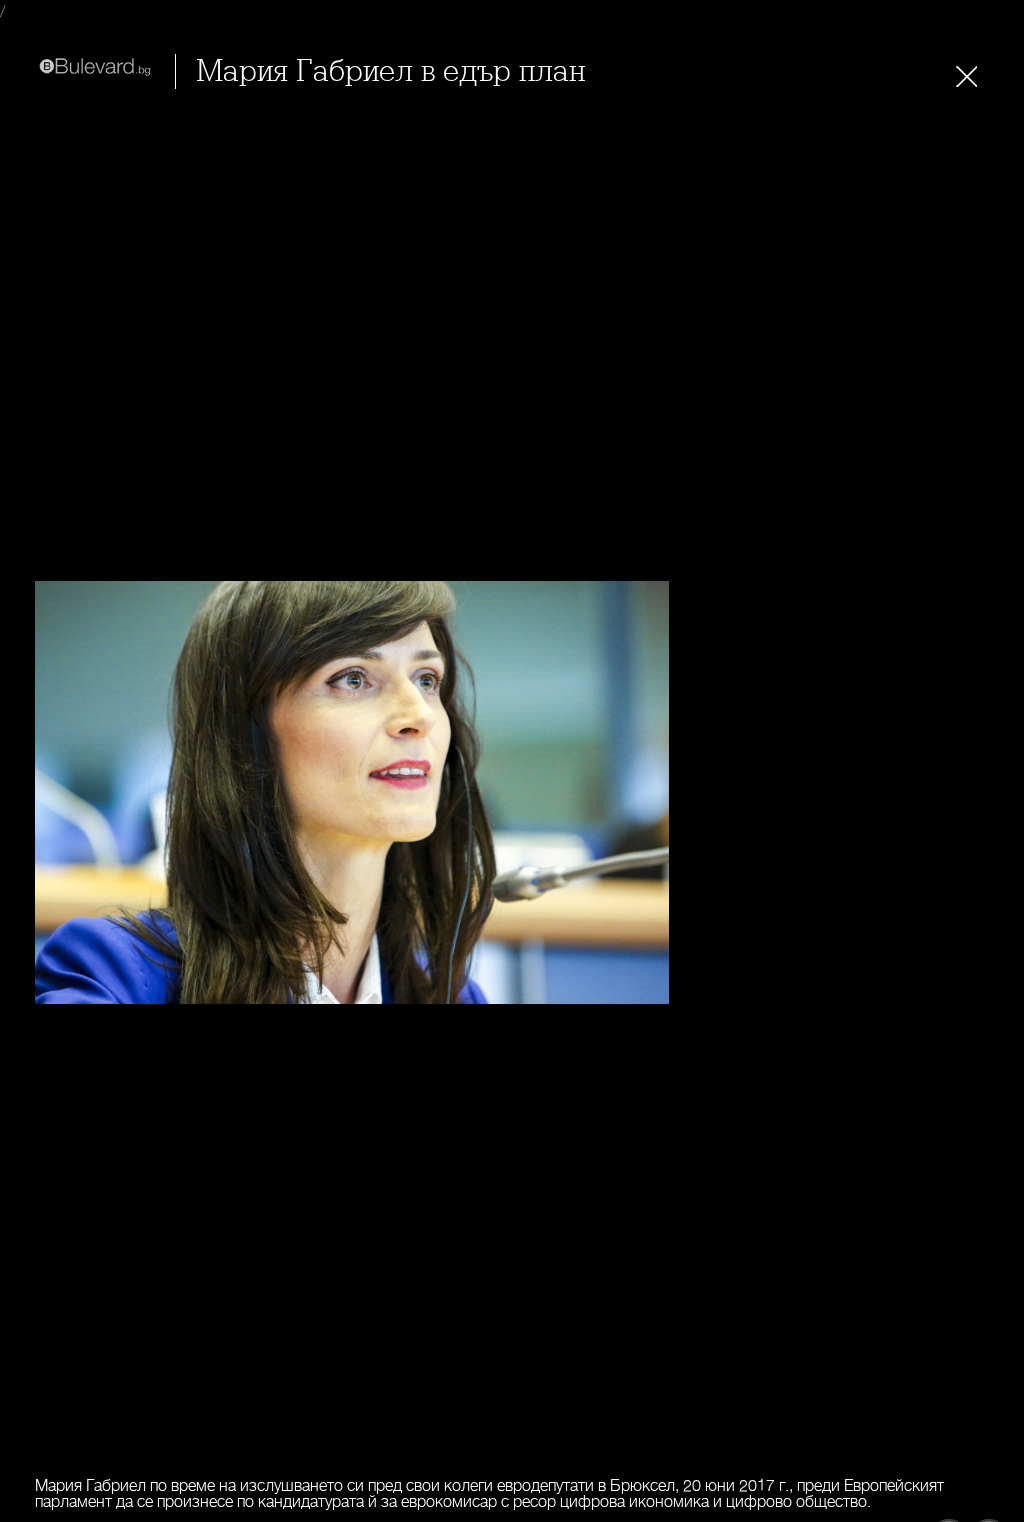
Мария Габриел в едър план (390, 71)
